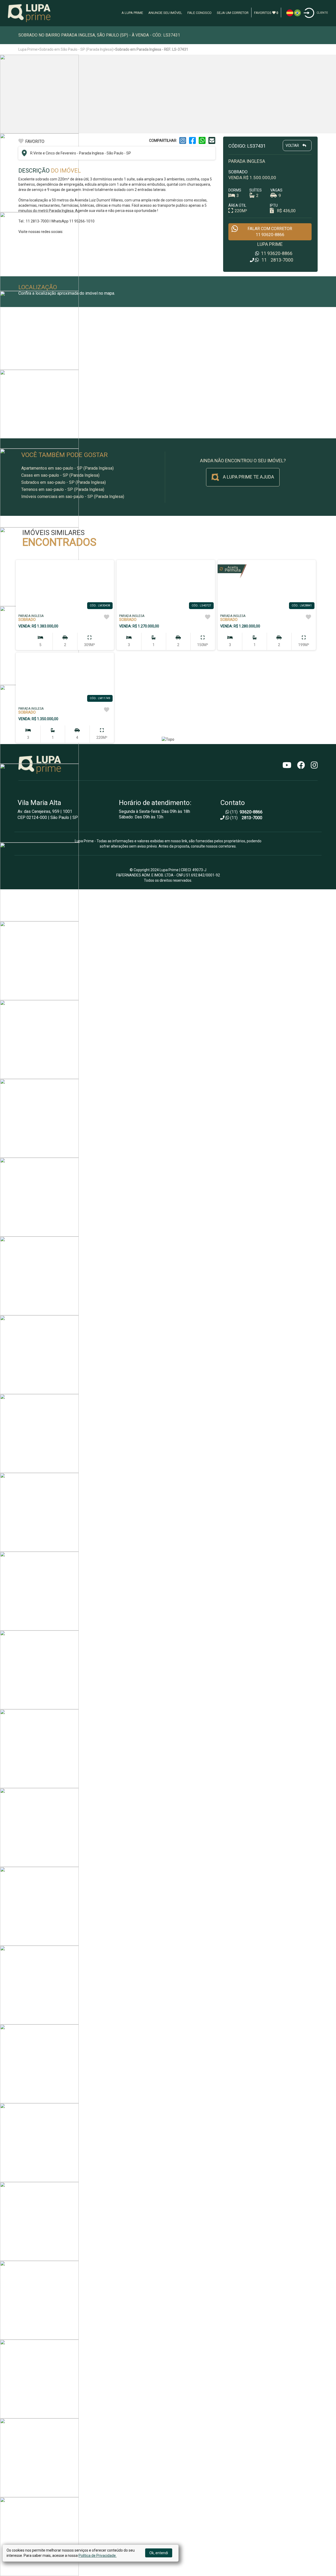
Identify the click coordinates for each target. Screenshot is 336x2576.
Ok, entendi (159, 2553)
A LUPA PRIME (132, 13)
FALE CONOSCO (199, 13)
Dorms (235, 190)
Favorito (35, 141)
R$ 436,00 (286, 211)
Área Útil (237, 205)
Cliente (322, 13)
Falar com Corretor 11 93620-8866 (270, 232)
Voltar (293, 146)
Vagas (276, 190)
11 (276, 253)
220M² (241, 211)
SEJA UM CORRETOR (233, 13)
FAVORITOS (266, 13)
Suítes (256, 190)
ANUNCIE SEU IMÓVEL (165, 13)
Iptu (274, 205)
